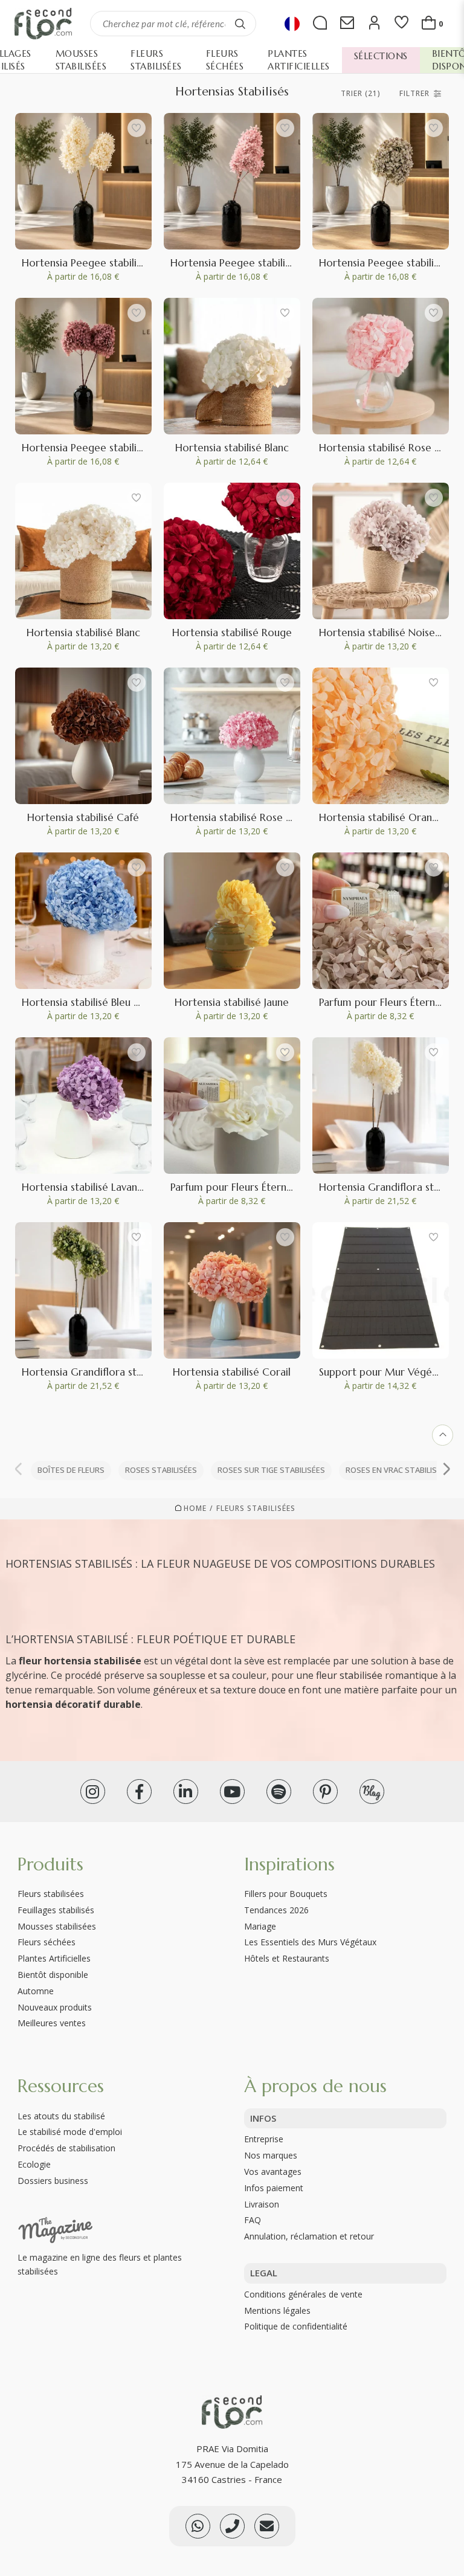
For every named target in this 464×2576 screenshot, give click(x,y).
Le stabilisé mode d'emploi (70, 2132)
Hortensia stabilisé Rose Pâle (386, 448)
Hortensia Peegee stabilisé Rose (97, 448)
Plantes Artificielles (54, 1958)
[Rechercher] (240, 24)
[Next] (446, 1470)
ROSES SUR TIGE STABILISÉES (271, 1470)
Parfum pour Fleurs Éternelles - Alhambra (267, 1187)
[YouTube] (232, 1792)
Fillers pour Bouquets (286, 1894)
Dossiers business (53, 2181)
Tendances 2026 (276, 1910)
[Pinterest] (325, 1792)
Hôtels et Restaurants (287, 1958)
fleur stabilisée (349, 1675)
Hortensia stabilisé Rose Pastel (242, 817)
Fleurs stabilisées (256, 1509)
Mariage (260, 1926)
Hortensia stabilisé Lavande (86, 1187)
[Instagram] (93, 1792)
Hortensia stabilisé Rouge (232, 633)
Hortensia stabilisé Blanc (232, 448)
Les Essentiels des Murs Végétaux (310, 1942)
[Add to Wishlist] (137, 128)
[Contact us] (232, 2526)
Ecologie (34, 2164)
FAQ (253, 2220)
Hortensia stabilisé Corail (232, 1372)
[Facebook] (139, 1792)
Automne (36, 1991)
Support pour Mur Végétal (382, 1372)
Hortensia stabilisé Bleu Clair (89, 1002)
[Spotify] (279, 1792)
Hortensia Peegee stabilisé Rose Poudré (265, 263)
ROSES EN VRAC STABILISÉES (398, 1470)
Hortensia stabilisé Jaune (232, 1002)
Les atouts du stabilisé (61, 2116)
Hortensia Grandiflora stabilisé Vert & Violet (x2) (137, 1372)
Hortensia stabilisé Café (83, 817)
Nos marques (271, 2155)
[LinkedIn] (186, 1792)
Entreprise (264, 2139)
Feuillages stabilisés (56, 1910)
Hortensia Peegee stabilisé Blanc (98, 263)
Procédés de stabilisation (66, 2148)
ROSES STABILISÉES (161, 1470)
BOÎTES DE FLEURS (71, 1470)
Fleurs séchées (47, 1942)
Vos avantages (273, 2172)
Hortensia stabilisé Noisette (384, 633)
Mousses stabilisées (57, 1926)
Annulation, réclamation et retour (309, 2236)
